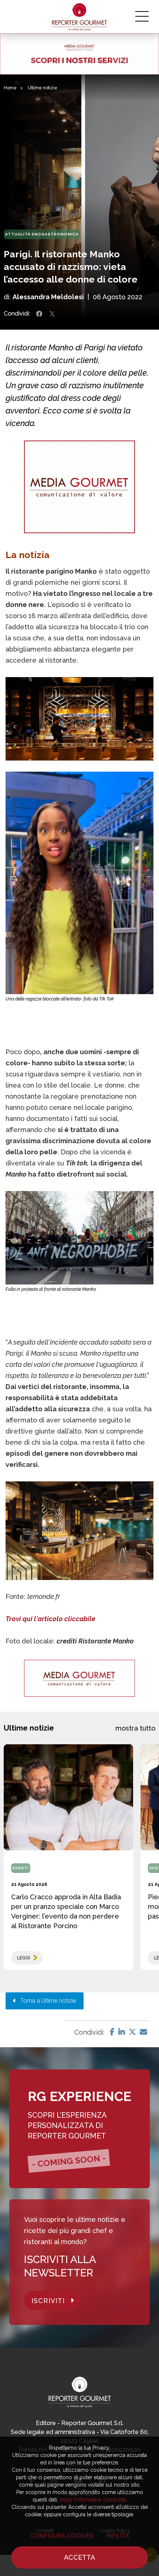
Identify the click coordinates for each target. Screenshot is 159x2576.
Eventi (21, 1868)
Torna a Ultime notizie (46, 2001)
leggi (23, 1958)
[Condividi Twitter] (52, 314)
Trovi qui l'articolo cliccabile (50, 1619)
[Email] (143, 2032)
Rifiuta (118, 2536)
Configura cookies (62, 2536)
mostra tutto (135, 1728)
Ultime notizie (43, 88)
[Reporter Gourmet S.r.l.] (80, 17)
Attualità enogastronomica (42, 234)
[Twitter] (132, 2032)
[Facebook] (112, 2032)
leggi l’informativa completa (93, 2500)
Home (10, 88)
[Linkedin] (122, 2032)
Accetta (79, 2557)
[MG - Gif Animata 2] (79, 54)
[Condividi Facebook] (39, 314)
